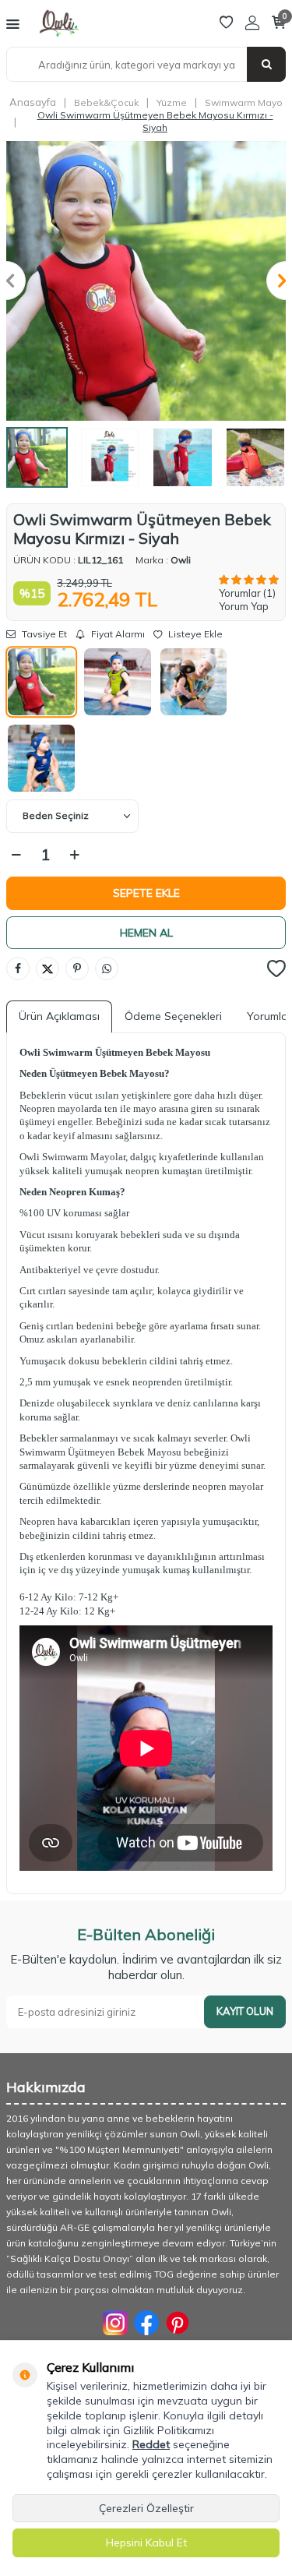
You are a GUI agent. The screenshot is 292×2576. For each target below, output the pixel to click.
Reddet (151, 2444)
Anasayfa (33, 102)
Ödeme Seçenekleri (173, 1016)
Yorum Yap (244, 606)
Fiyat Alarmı (117, 634)
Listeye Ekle (194, 634)
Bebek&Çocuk (106, 102)
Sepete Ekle (146, 893)
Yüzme (172, 102)
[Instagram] (115, 2323)
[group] (146, 281)
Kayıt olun (245, 2011)
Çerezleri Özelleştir (146, 2508)
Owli (181, 560)
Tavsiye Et (43, 634)
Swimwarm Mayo (244, 102)
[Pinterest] (178, 2323)
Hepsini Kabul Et (146, 2542)
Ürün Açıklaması (59, 1016)
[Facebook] (146, 2323)
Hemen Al (146, 933)
